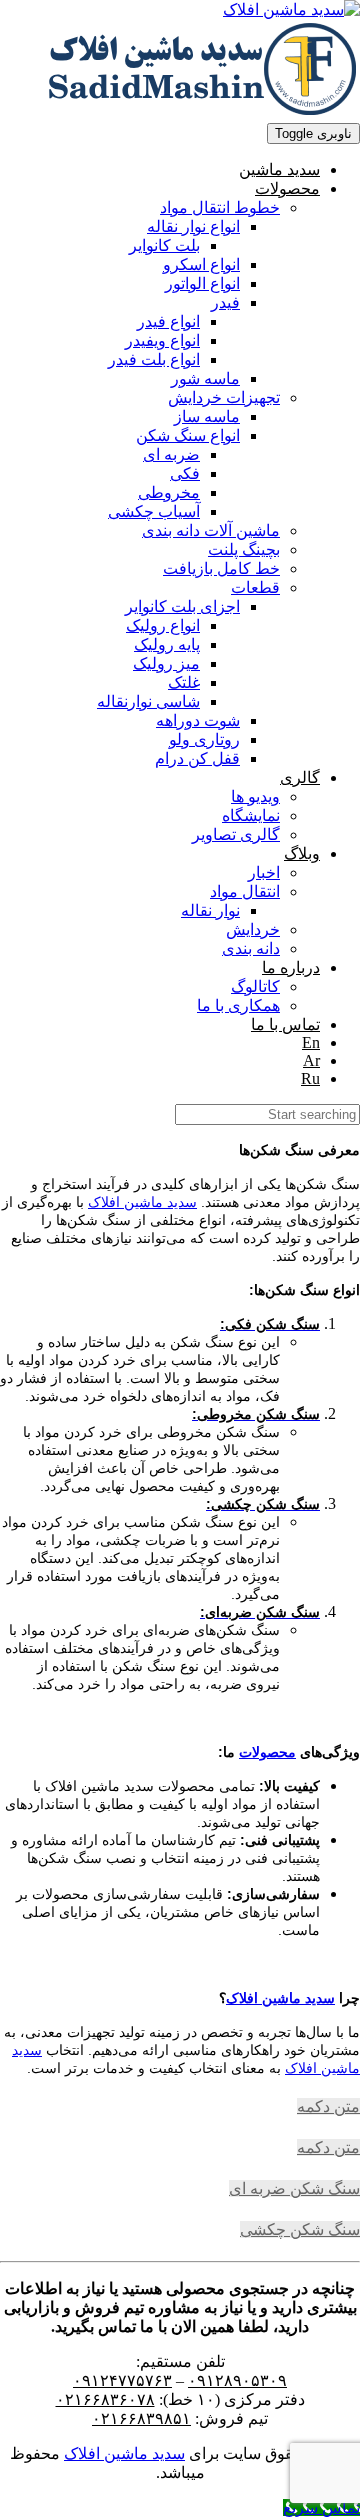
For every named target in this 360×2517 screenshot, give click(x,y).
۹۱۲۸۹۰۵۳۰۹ (242, 2380)
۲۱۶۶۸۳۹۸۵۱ (146, 2418)
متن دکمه (328, 2106)
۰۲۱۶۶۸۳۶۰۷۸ (105, 2399)
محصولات (267, 1752)
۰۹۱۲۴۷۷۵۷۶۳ (122, 2380)
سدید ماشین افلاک (142, 1202)
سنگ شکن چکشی (300, 2229)
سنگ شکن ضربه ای (294, 2188)
